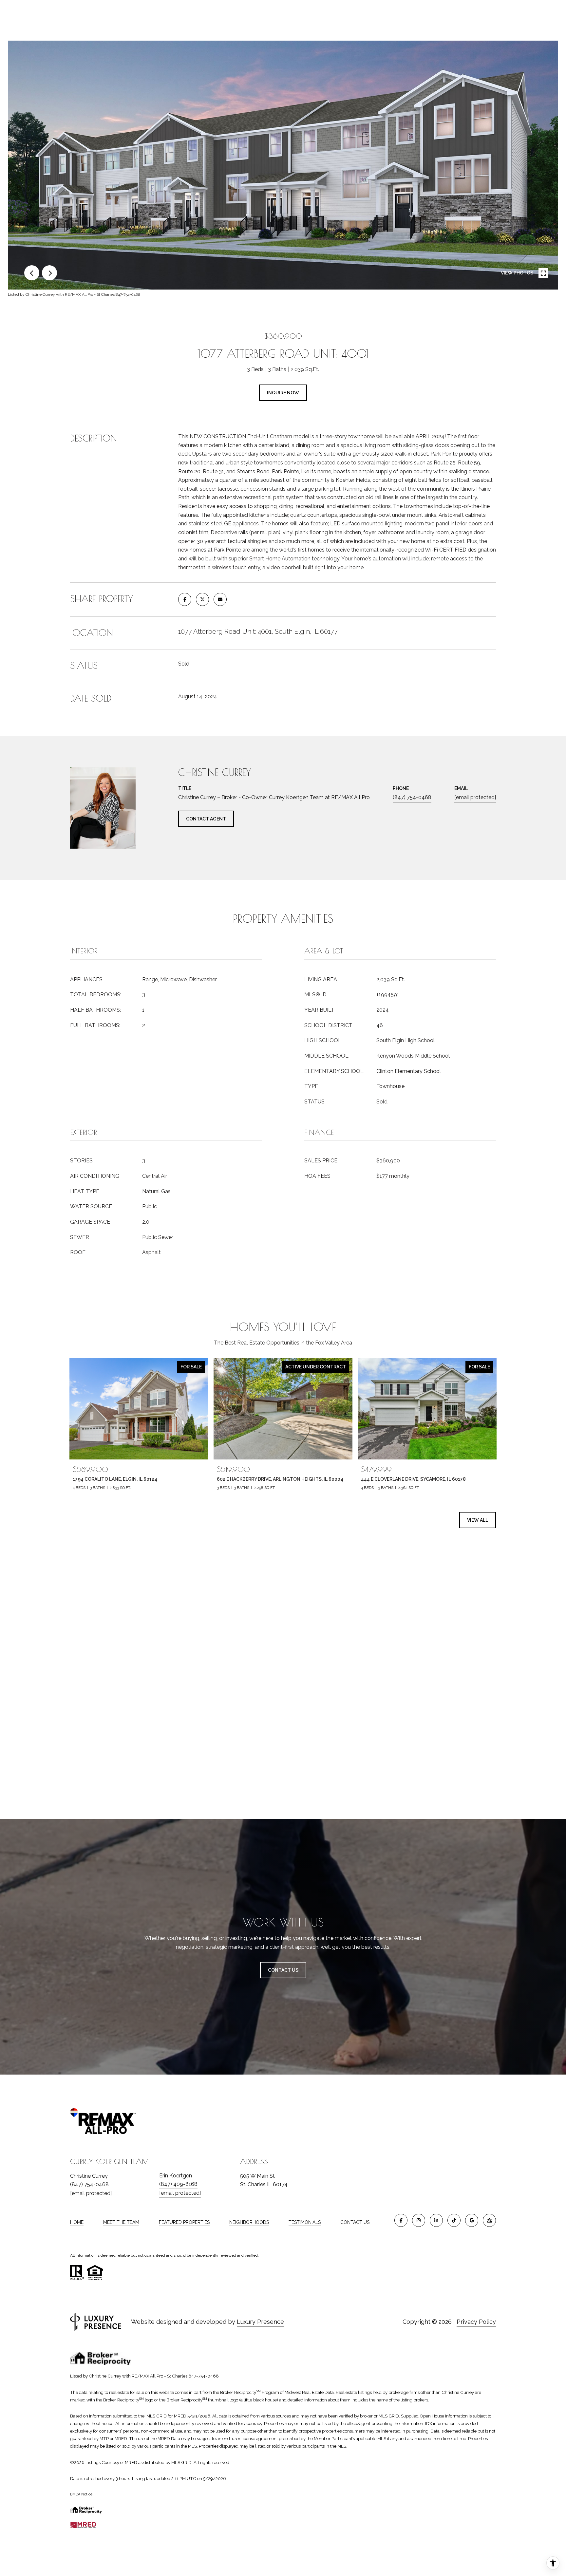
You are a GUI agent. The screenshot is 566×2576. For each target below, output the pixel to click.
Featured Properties (184, 2222)
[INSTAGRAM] (419, 2220)
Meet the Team (121, 2222)
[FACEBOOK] (401, 2220)
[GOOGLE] (472, 2220)
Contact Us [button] (283, 1970)
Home (77, 2222)
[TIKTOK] (454, 2220)
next (49, 273)
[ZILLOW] (489, 2220)
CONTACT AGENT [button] (206, 819)
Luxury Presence (260, 2322)
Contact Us (355, 2222)
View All (478, 1520)
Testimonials (305, 2222)
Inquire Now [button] (283, 393)
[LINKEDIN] (436, 2220)
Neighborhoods (249, 2222)
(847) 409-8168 (178, 2184)
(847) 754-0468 (412, 797)
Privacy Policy (476, 2322)
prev (32, 273)
